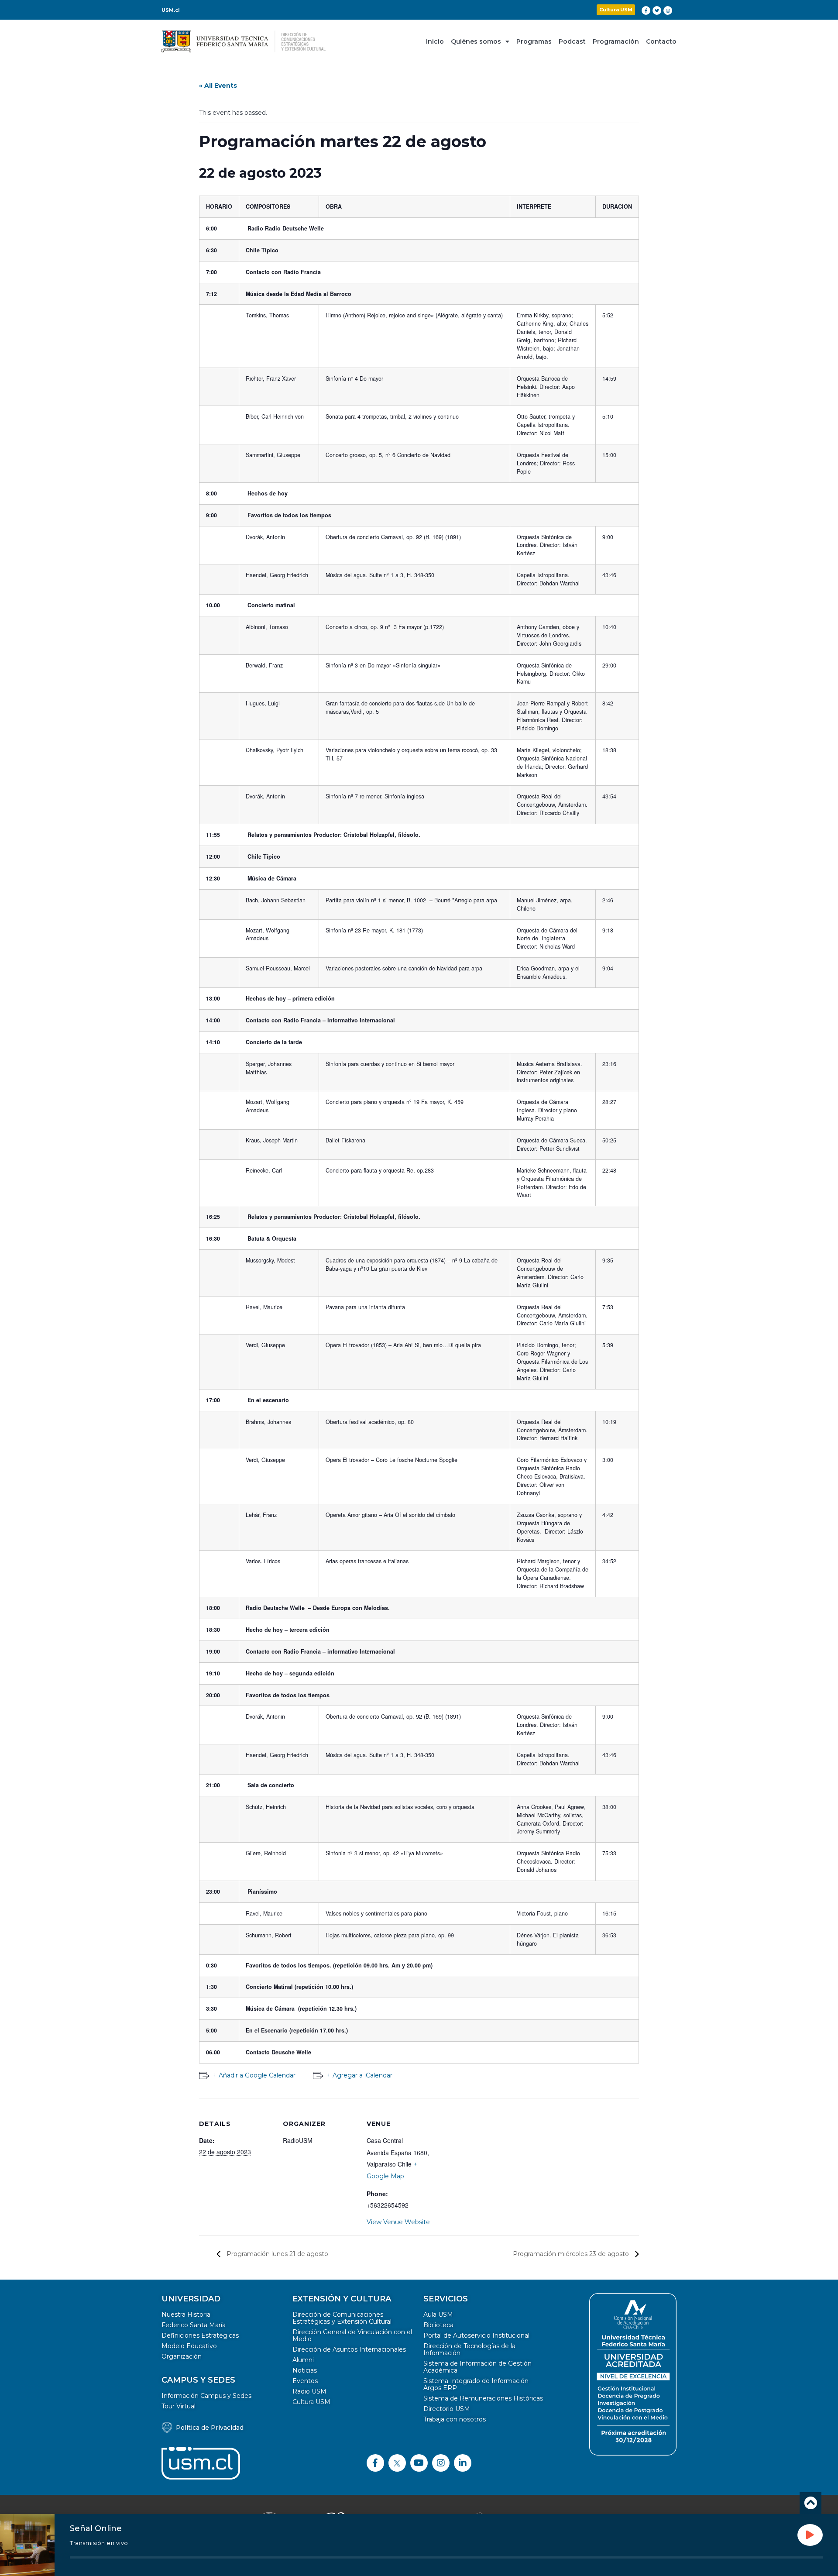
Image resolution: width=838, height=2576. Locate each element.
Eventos (305, 2381)
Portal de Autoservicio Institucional (476, 2335)
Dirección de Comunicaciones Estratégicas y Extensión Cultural (342, 2318)
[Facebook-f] (646, 10)
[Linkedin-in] (463, 2463)
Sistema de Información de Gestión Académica (477, 2367)
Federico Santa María (194, 2325)
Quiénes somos (476, 41)
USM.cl (171, 10)
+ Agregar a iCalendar (360, 2075)
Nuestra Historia (186, 2315)
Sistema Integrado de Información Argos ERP (476, 2384)
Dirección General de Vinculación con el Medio (352, 2335)
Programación (616, 41)
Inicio (435, 41)
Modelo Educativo (189, 2346)
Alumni (303, 2360)
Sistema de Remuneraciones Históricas (483, 2398)
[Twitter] (657, 10)
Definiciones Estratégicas (200, 2335)
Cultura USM (311, 2402)
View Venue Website (398, 2222)
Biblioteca (438, 2325)
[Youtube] (419, 2463)
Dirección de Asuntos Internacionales (349, 2349)
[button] (616, 10)
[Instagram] (668, 10)
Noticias (305, 2370)
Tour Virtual (179, 2406)
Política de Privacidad (210, 2428)
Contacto (661, 41)
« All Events (218, 86)
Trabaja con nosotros (455, 2419)
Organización (182, 2356)
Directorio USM (447, 2409)
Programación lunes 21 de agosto (276, 2254)
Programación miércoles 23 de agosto (572, 2254)
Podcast (572, 41)
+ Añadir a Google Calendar (254, 2075)
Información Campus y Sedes (206, 2396)
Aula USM (438, 2315)
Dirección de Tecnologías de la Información (469, 2349)
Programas (534, 41)
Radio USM (309, 2391)
